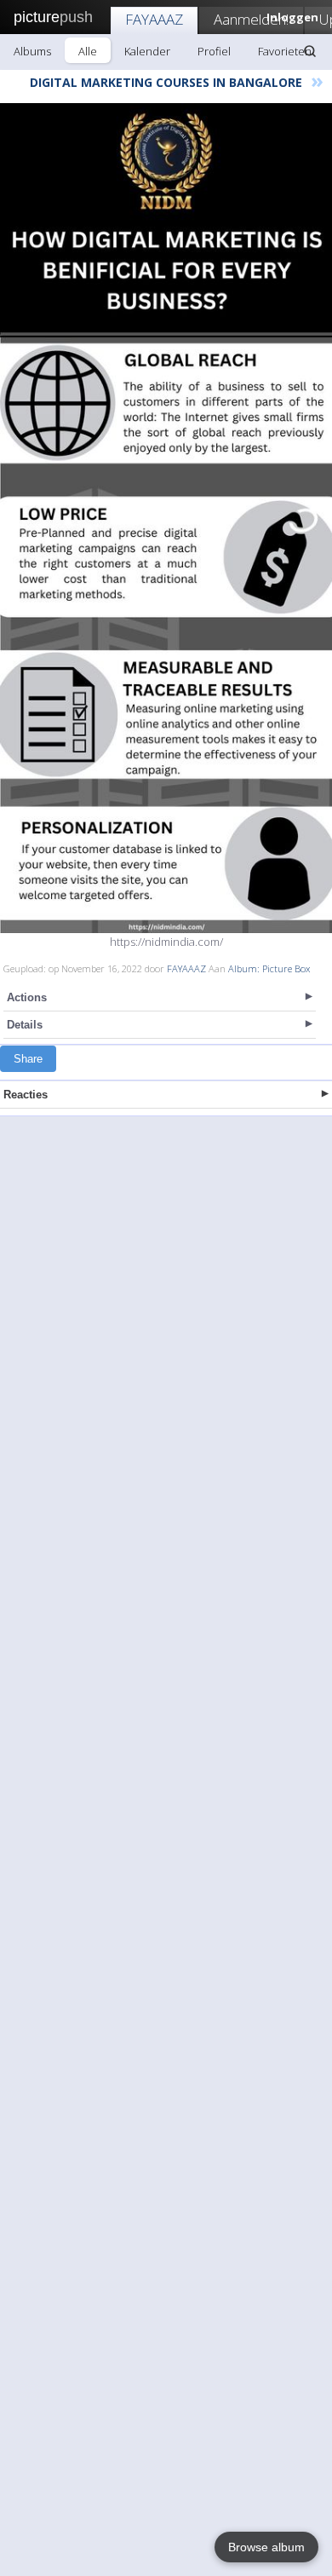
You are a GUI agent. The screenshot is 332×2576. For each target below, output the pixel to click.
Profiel (214, 51)
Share (28, 1059)
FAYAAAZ (154, 19)
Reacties (26, 1095)
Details (25, 1025)
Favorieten (285, 51)
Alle (88, 51)
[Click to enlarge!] (166, 518)
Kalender (147, 51)
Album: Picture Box (269, 968)
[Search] (310, 51)
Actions (27, 997)
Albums (32, 51)
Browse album (266, 2547)
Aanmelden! (251, 19)
